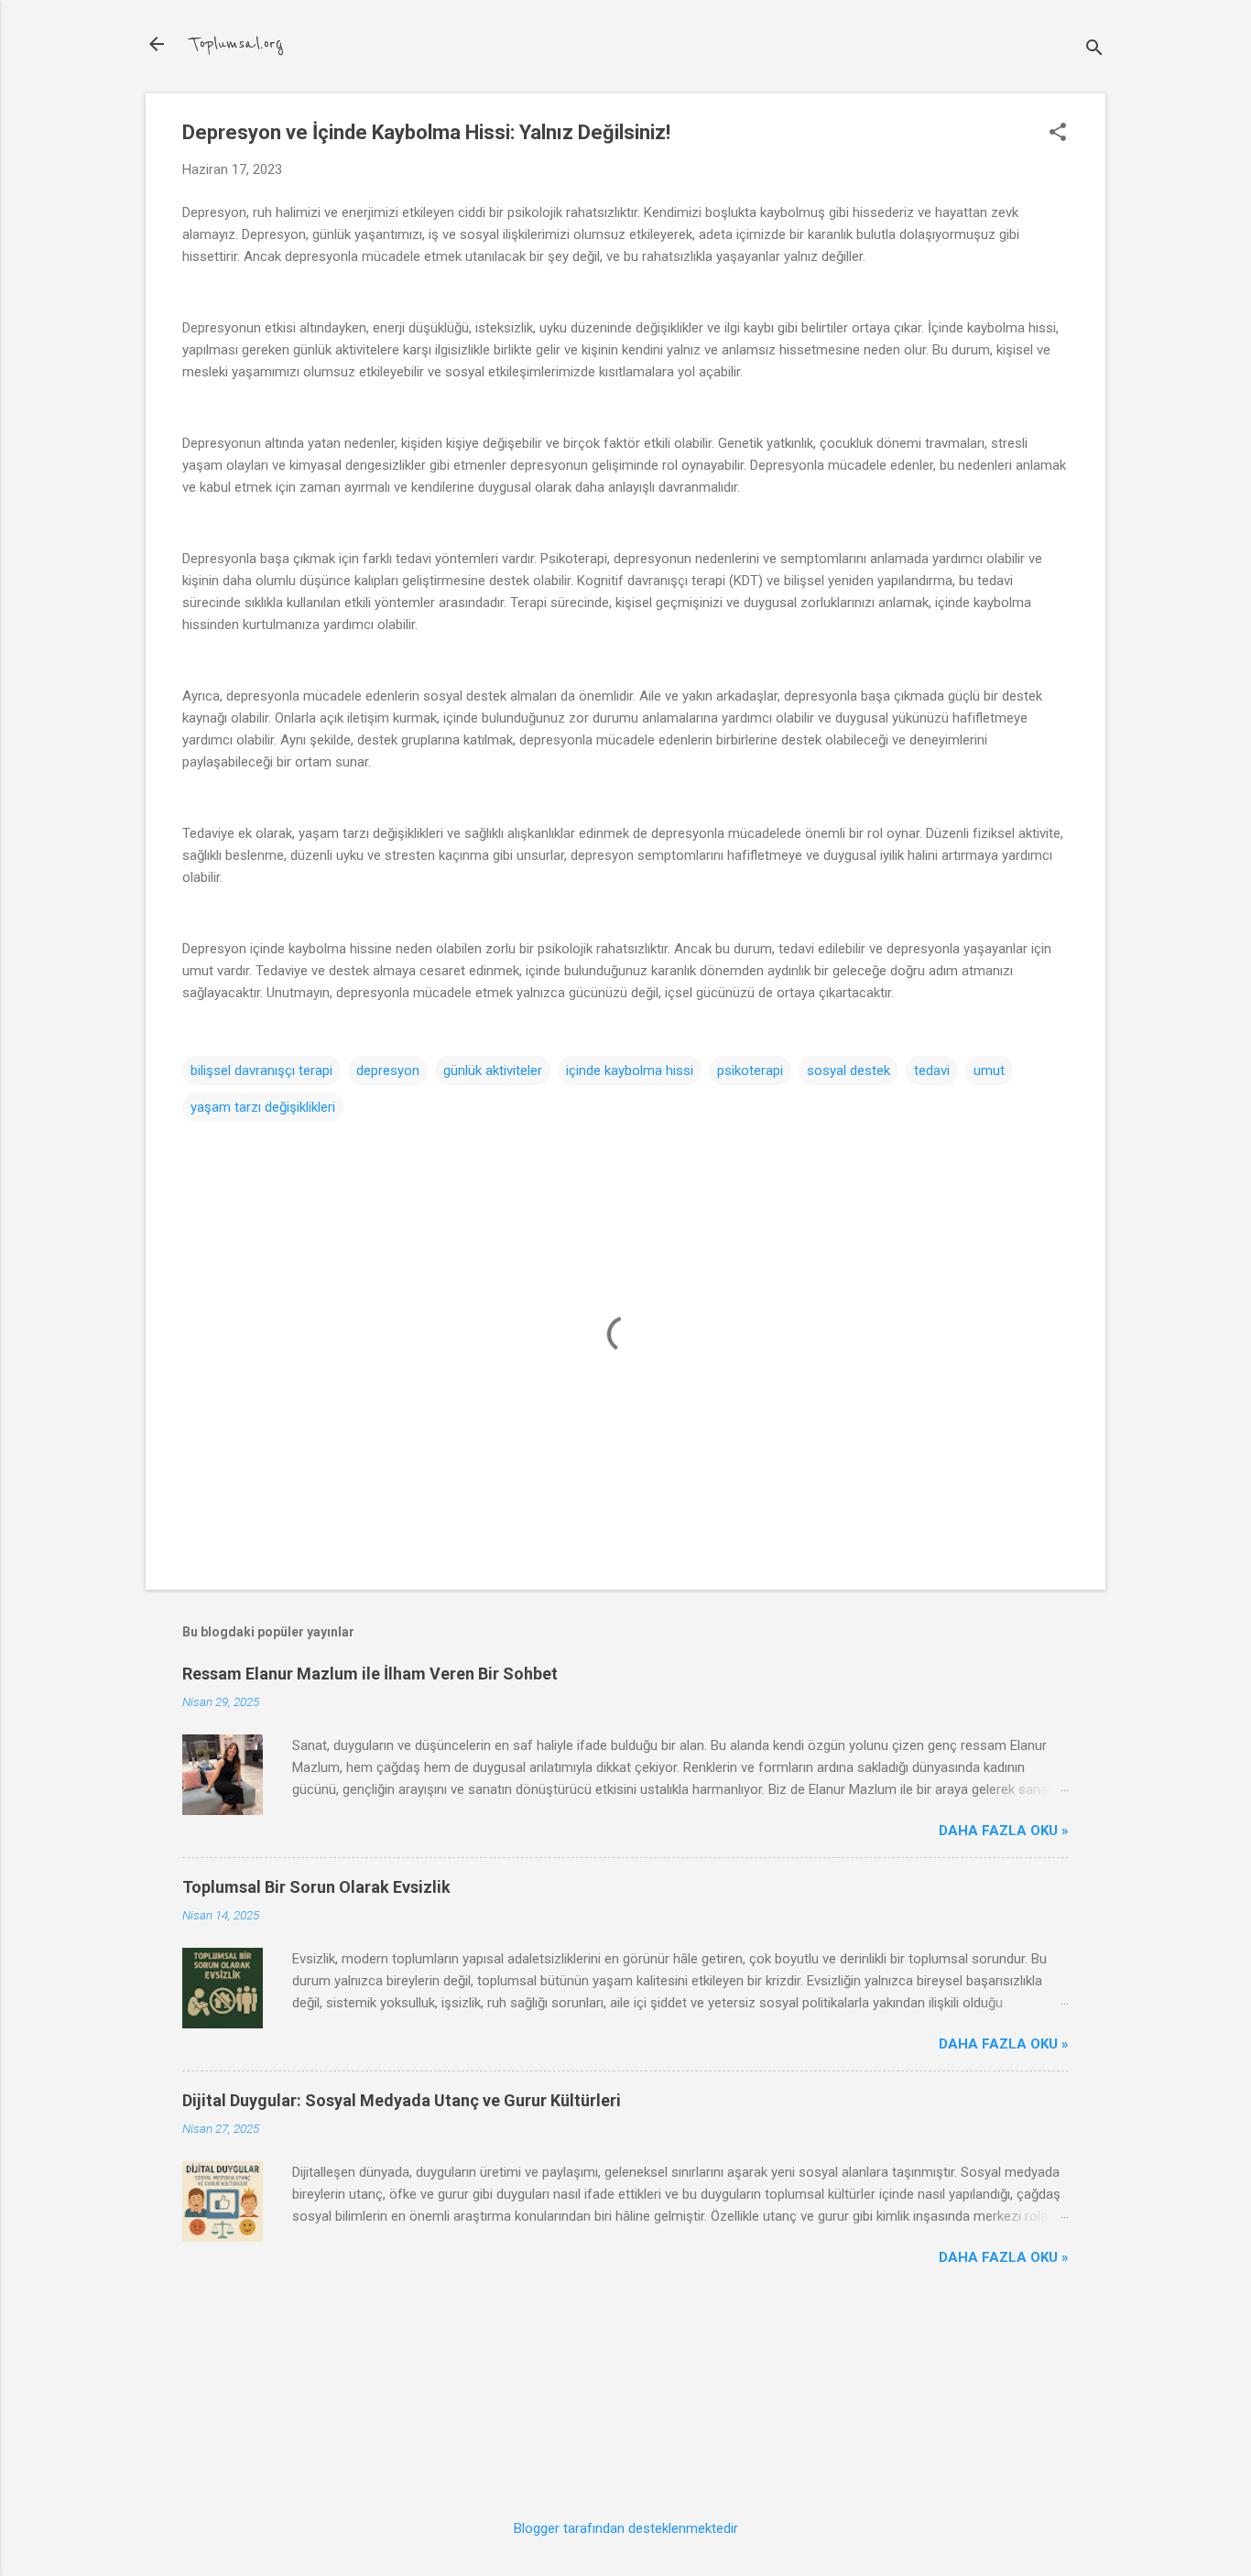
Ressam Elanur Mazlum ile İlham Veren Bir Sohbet (370, 1674)
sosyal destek (849, 1071)
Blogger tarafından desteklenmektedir (626, 2528)
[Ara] (1094, 50)
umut (989, 1071)
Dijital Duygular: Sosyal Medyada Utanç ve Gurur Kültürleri (402, 2100)
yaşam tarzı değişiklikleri (263, 1107)
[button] (1058, 134)
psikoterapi (750, 1071)
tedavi (932, 1071)
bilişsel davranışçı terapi (261, 1071)
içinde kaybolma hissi (630, 1071)
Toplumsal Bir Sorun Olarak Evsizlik (316, 1887)
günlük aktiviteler (493, 1071)
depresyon (388, 1071)
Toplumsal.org (236, 44)
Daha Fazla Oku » (1004, 1831)
